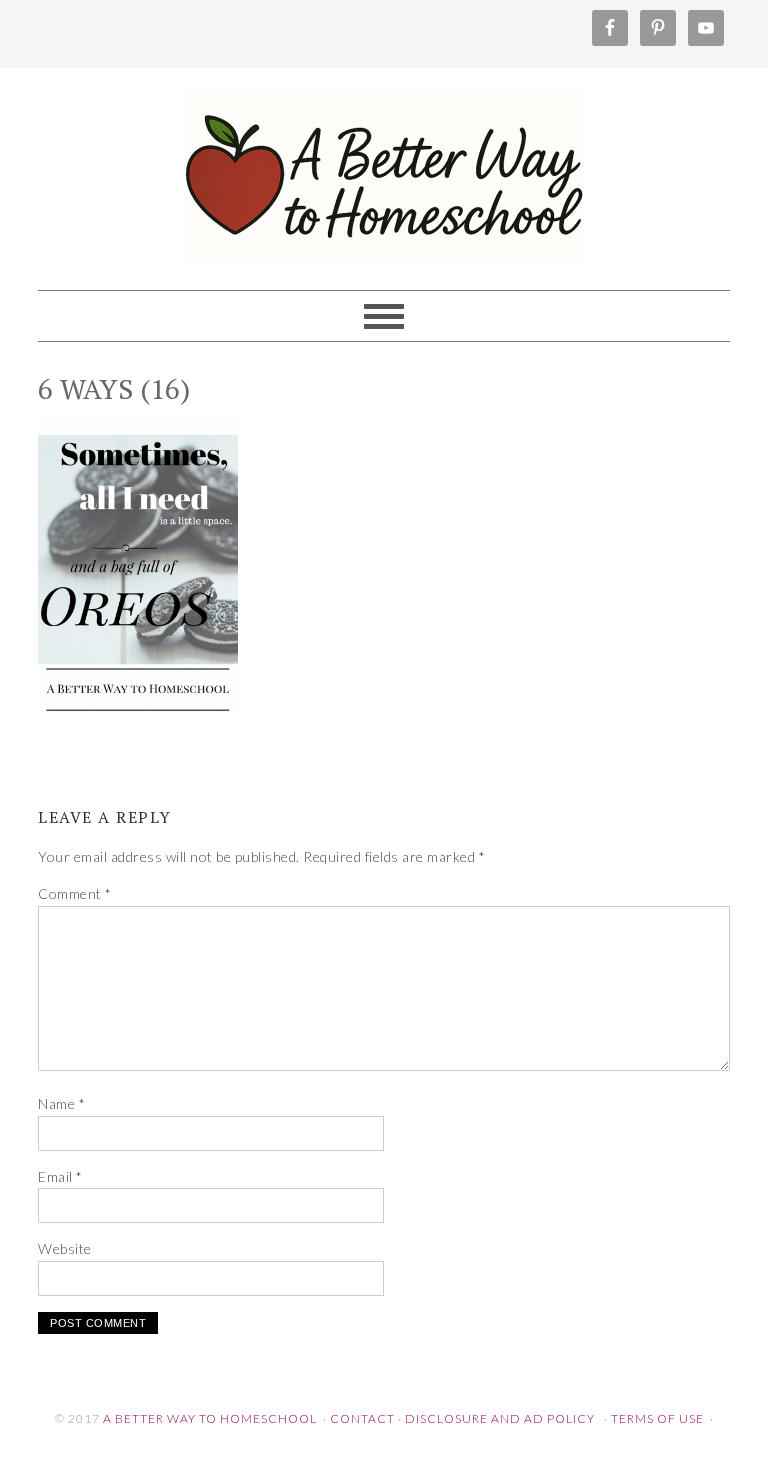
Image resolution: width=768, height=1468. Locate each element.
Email (60, 1176)
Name (61, 1103)
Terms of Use (657, 1418)
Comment (75, 893)
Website (65, 1248)
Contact (362, 1418)
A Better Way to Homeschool (383, 170)
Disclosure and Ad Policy (500, 1418)
